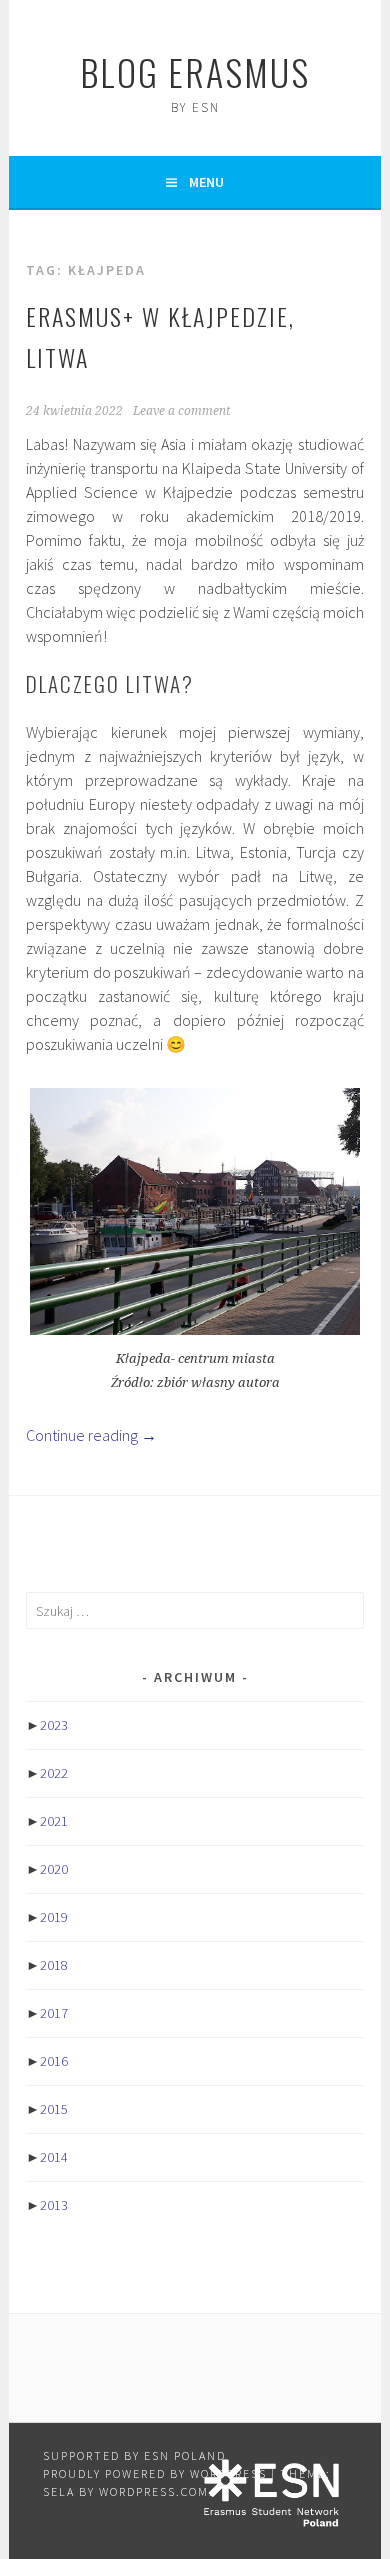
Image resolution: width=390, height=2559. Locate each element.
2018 (54, 1965)
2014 (54, 2157)
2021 (54, 1821)
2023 (54, 1725)
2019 (54, 1917)
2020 (54, 1869)
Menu (206, 182)
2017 (54, 2013)
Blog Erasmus (195, 71)
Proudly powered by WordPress (155, 2473)
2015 (54, 2109)
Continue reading (91, 1435)
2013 (54, 2205)
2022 (54, 1773)
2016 (54, 2061)
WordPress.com (154, 2491)
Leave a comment (181, 411)
